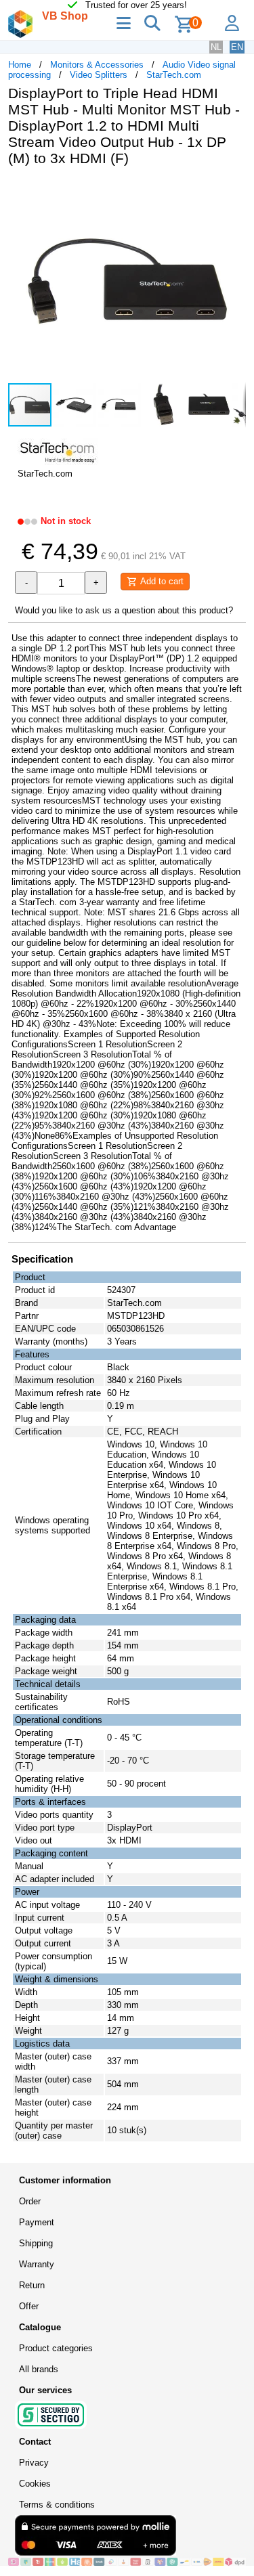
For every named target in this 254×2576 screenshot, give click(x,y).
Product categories (56, 2348)
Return (32, 2285)
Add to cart (161, 581)
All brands (39, 2369)
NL (216, 47)
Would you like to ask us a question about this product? (124, 610)
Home (20, 65)
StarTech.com (174, 75)
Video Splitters (99, 75)
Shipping (36, 2243)
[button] (234, 191)
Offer (29, 2306)
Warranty (37, 2264)
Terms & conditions (57, 2505)
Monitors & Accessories (97, 65)
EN (237, 47)
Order (30, 2201)
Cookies (35, 2484)
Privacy (34, 2463)
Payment (37, 2222)
